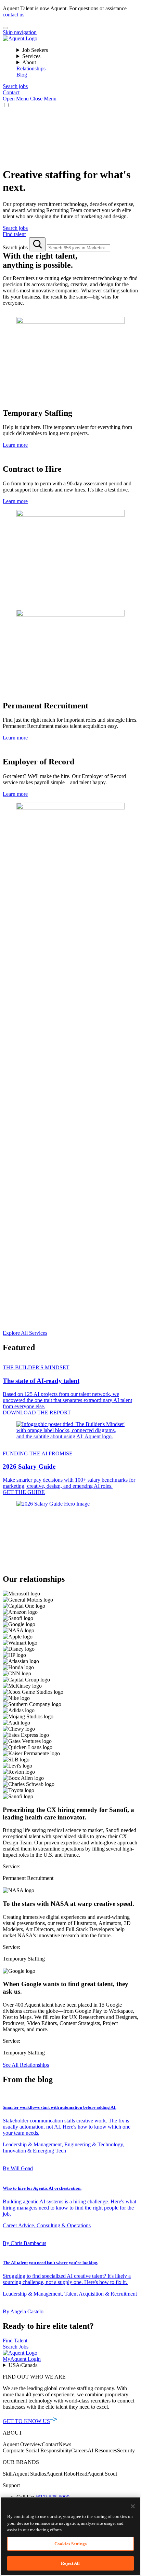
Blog (22, 75)
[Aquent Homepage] (20, 38)
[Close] (5, 28)
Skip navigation (20, 32)
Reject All (70, 2563)
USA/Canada (23, 2365)
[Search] (37, 244)
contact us (14, 15)
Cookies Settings (70, 2544)
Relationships (31, 68)
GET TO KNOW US (26, 2421)
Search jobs (16, 247)
